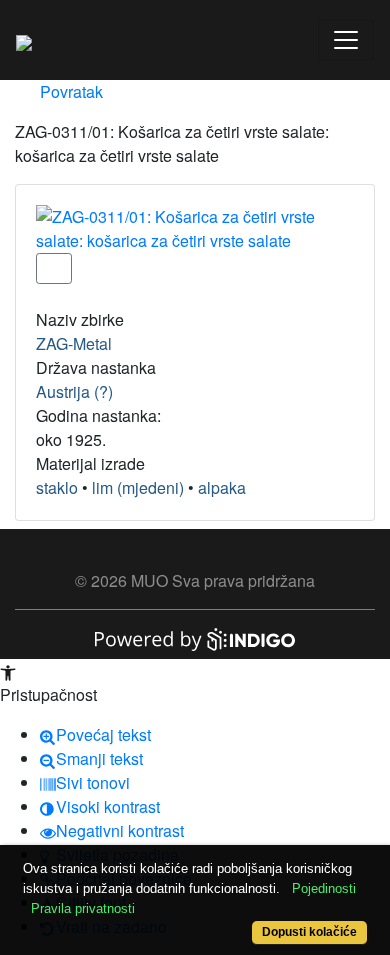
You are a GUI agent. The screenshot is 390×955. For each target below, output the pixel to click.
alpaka (222, 487)
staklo (57, 487)
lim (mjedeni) (138, 487)
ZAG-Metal (74, 343)
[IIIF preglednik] (54, 268)
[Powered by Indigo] (195, 637)
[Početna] (24, 40)
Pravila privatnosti (83, 908)
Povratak (69, 91)
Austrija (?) (74, 391)
